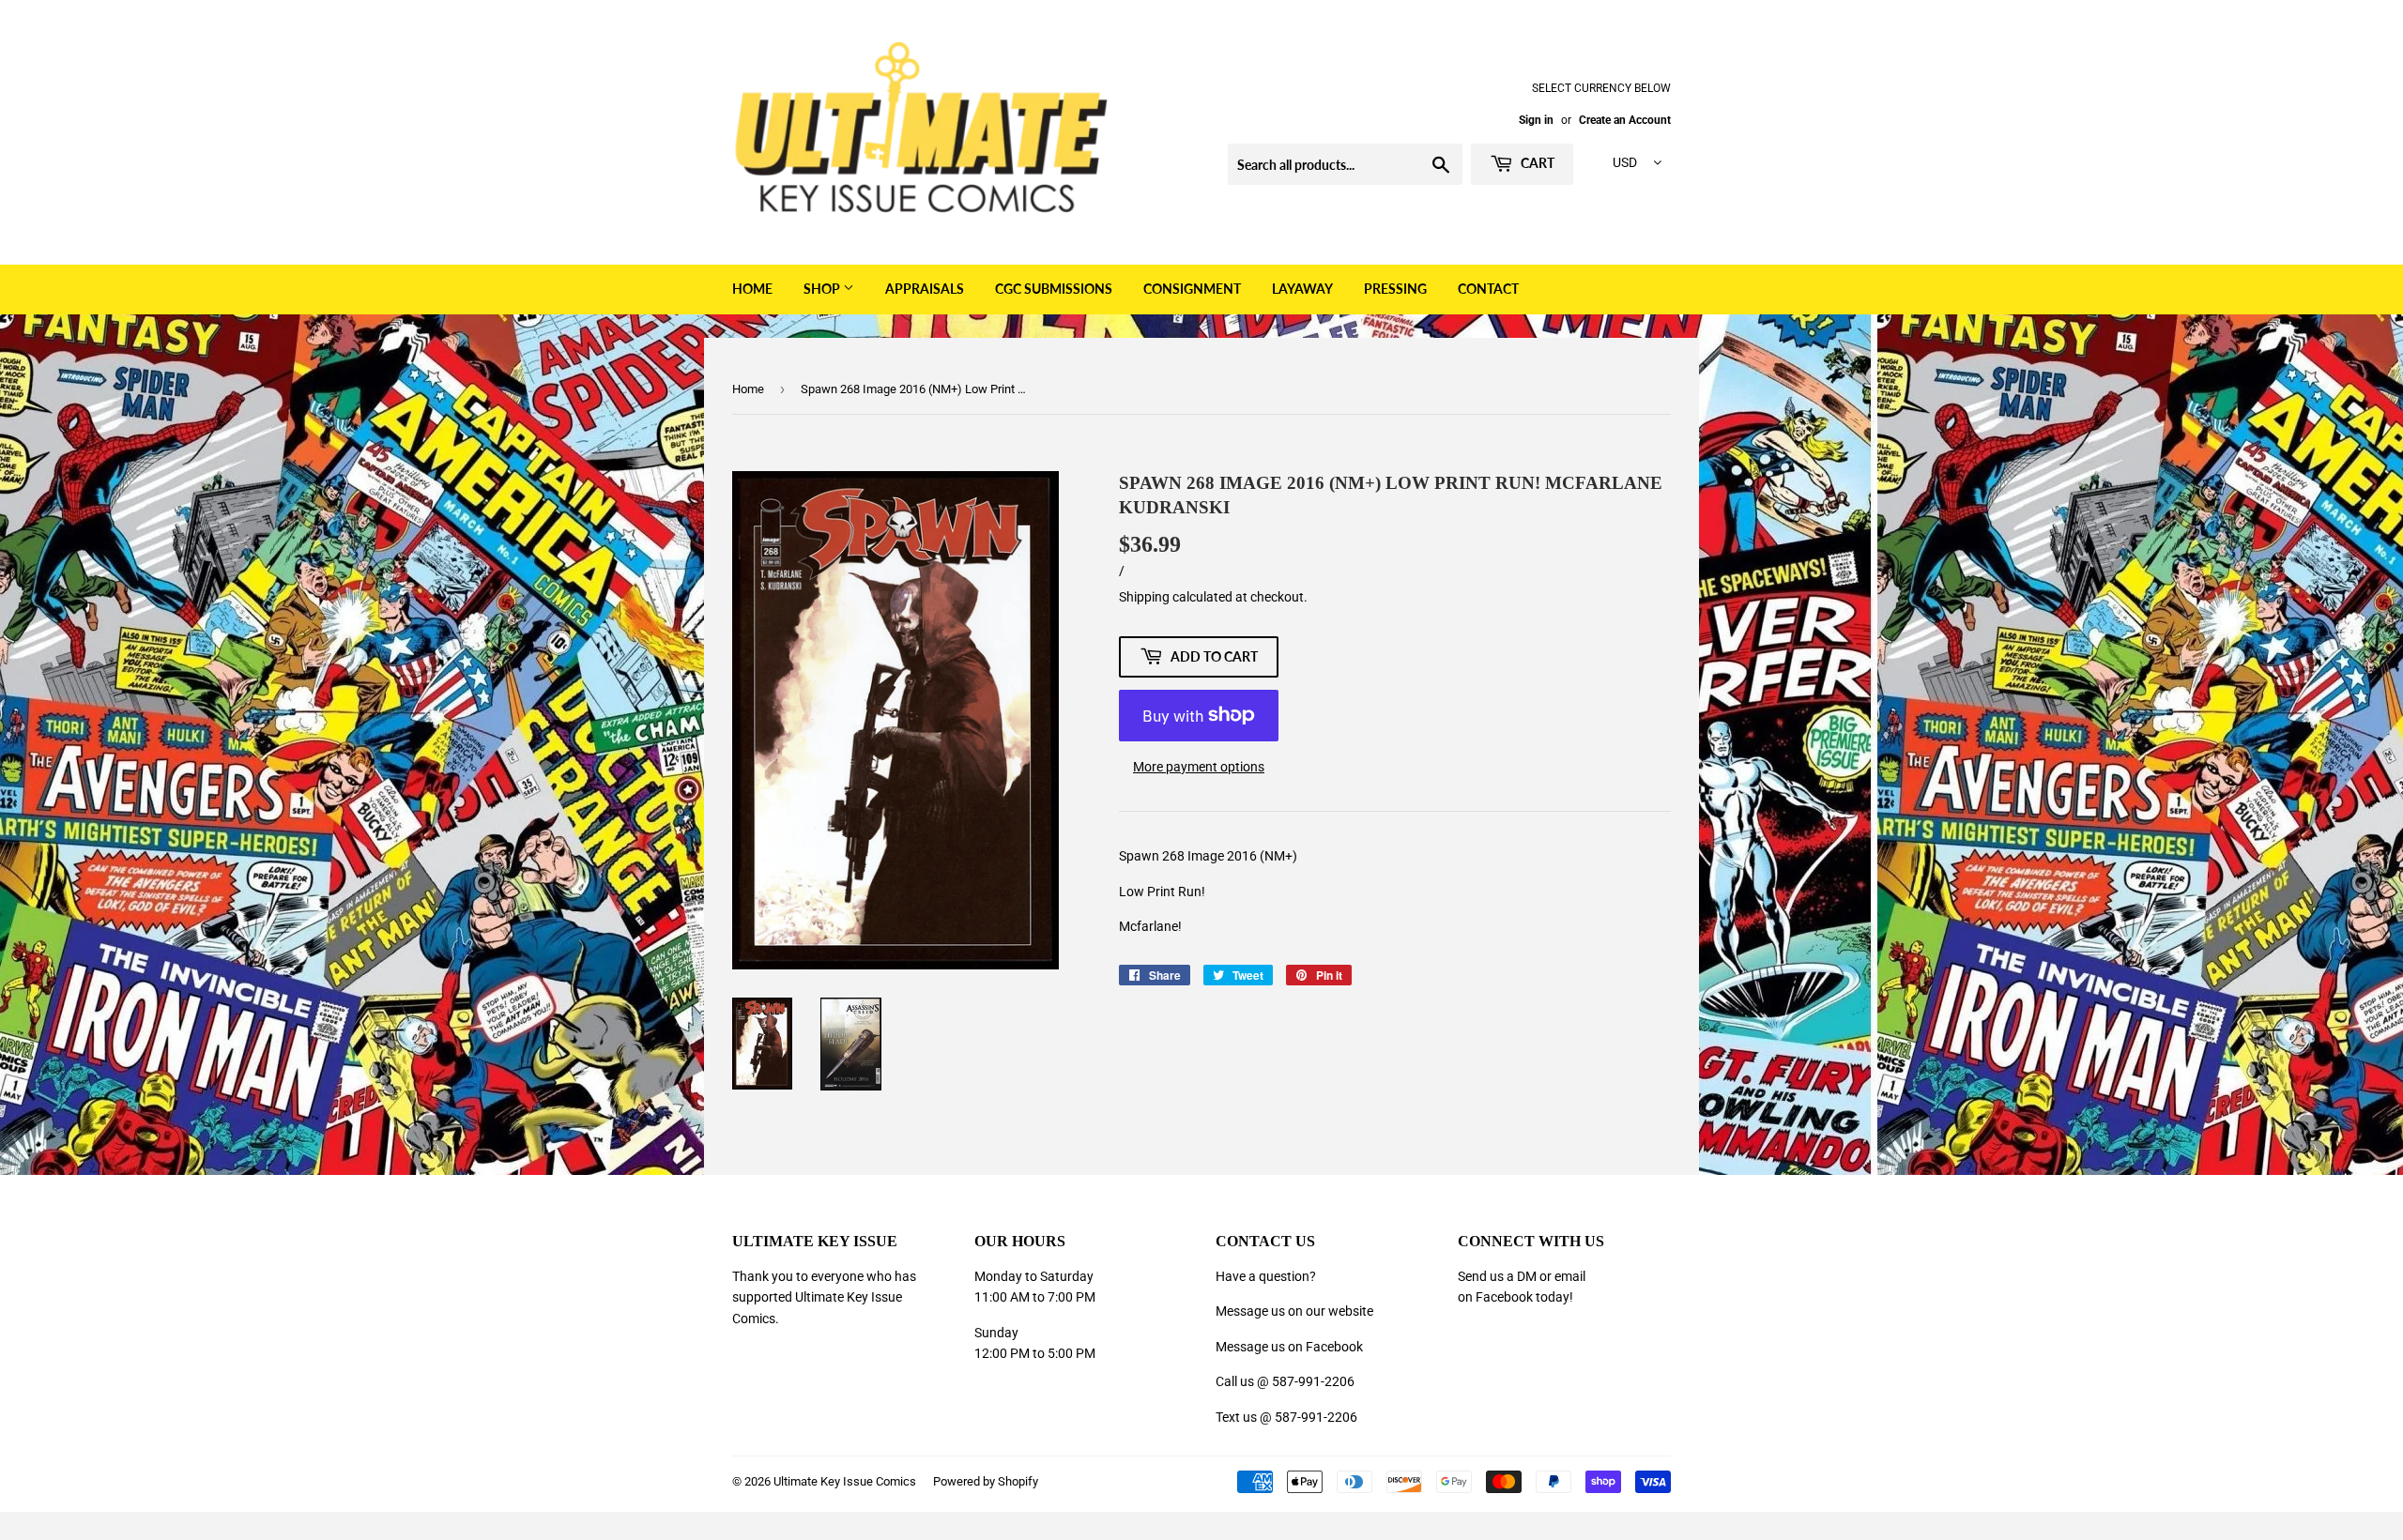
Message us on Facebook (1289, 1347)
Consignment (1192, 289)
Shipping (1144, 597)
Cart (1536, 163)
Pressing (1395, 289)
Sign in (1536, 120)
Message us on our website (1294, 1311)
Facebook (1504, 1297)
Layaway (1302, 289)
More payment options (1199, 767)
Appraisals (925, 289)
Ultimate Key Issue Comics (845, 1481)
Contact (1488, 289)
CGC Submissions (1054, 289)
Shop (823, 289)
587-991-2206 (1313, 1381)
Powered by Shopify (986, 1481)
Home (752, 289)
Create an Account (1625, 120)
